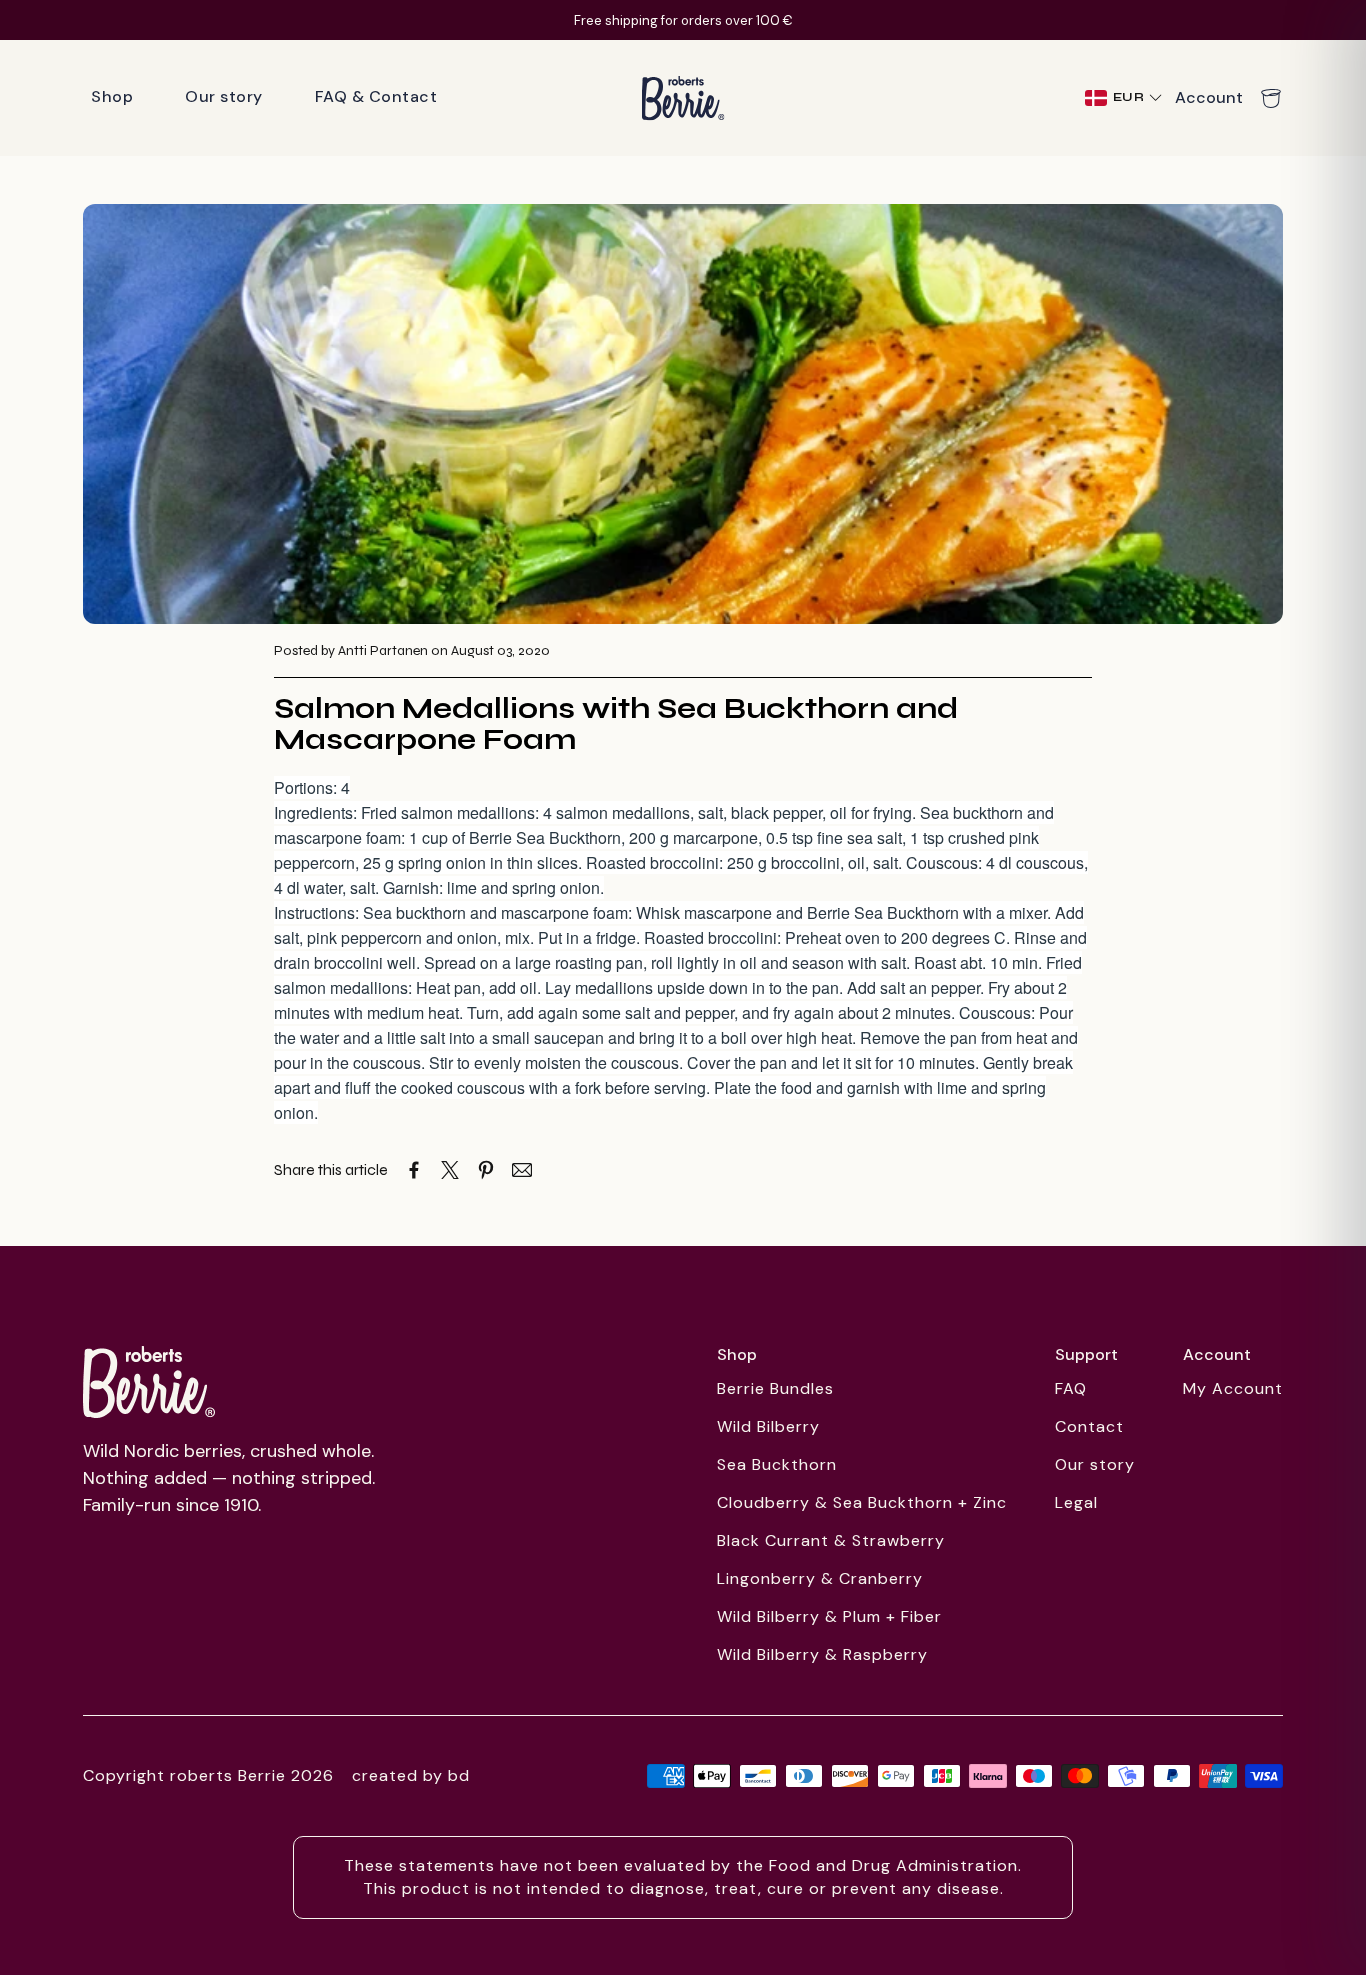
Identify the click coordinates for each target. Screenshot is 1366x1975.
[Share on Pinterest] (486, 1170)
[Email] (522, 1170)
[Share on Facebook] (414, 1170)
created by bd (411, 1775)
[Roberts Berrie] (149, 1382)
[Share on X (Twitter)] (450, 1170)
